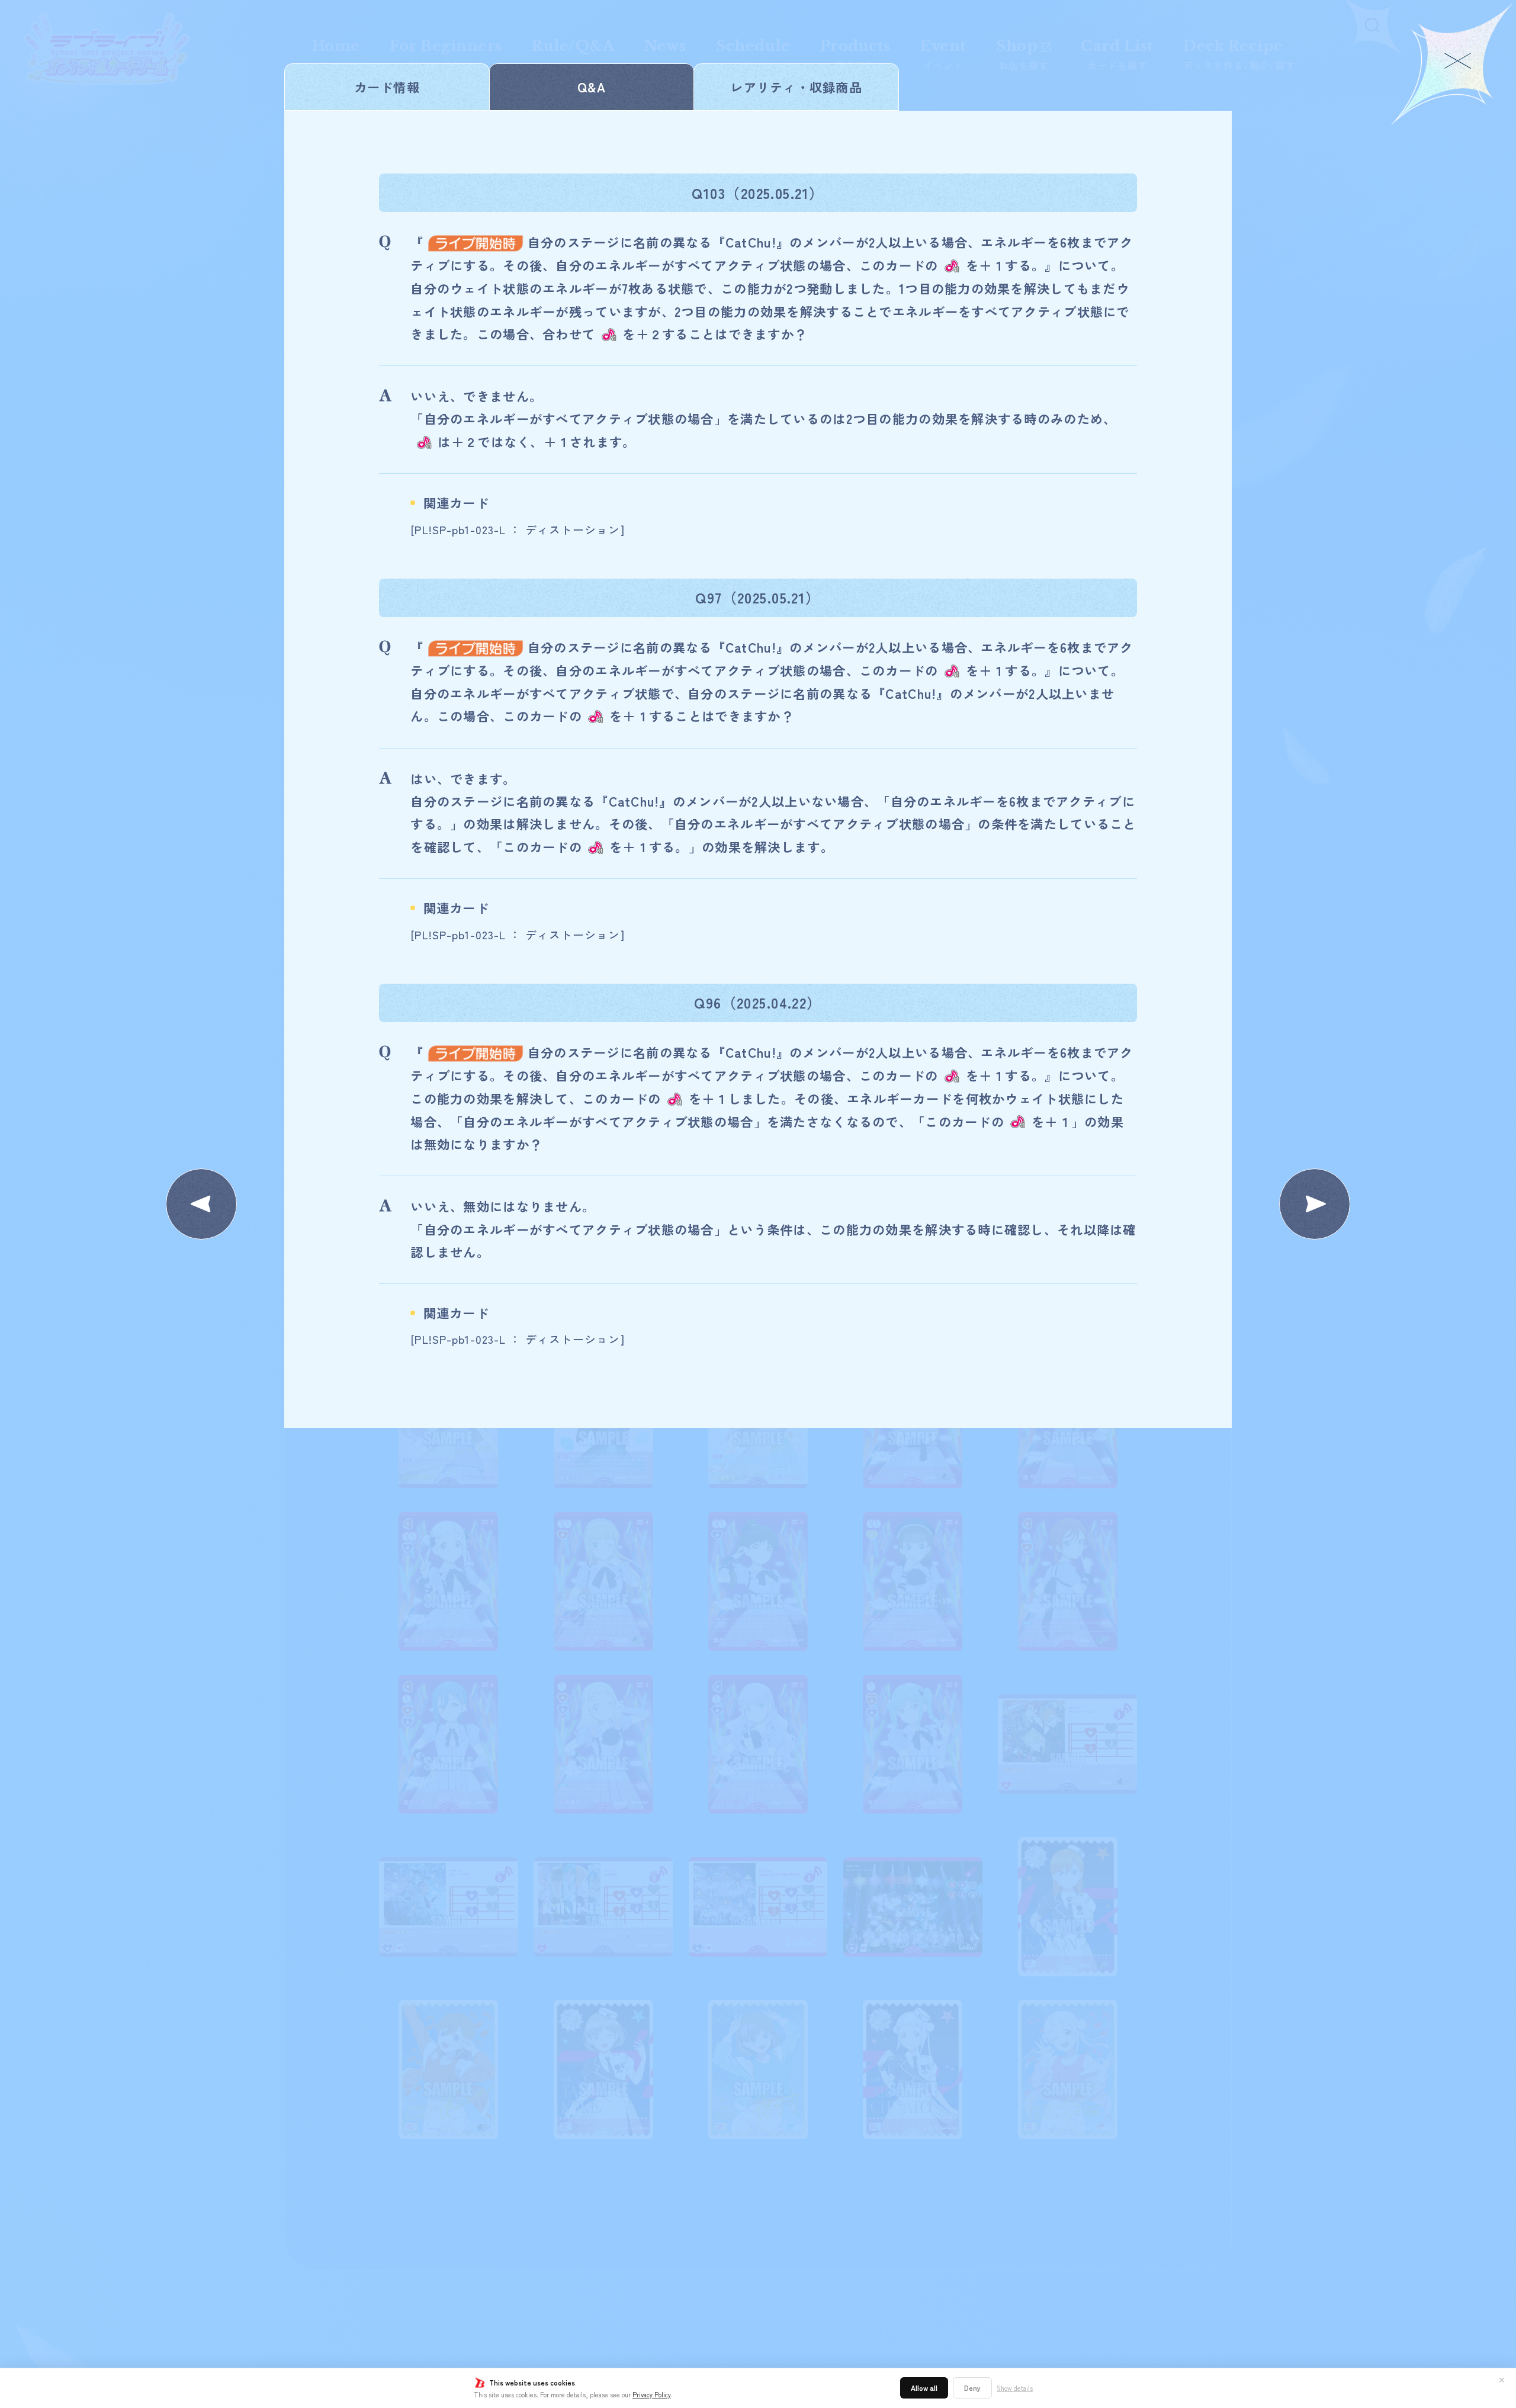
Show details (1015, 2388)
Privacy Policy (652, 2394)
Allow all (924, 2388)
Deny (972, 2388)
